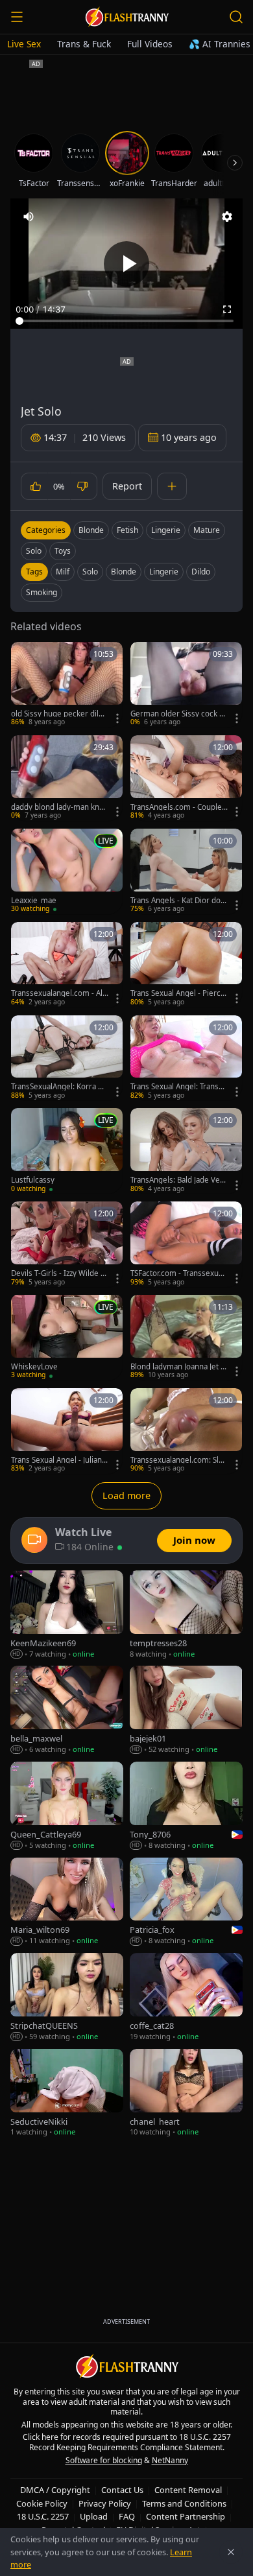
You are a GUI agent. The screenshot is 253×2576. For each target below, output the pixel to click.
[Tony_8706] (186, 1806)
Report (127, 486)
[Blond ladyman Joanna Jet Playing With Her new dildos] (186, 1338)
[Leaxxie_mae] (67, 871)
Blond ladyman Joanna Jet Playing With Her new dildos (179, 1367)
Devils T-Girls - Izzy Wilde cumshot (58, 1273)
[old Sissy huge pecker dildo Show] (67, 685)
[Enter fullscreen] (227, 309)
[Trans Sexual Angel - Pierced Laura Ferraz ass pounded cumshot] (186, 965)
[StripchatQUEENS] (67, 1997)
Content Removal (188, 2490)
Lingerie (166, 530)
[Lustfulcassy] (67, 1151)
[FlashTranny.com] (126, 17)
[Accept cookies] (231, 2552)
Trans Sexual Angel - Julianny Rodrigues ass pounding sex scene (60, 1460)
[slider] (126, 321)
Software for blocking (104, 2460)
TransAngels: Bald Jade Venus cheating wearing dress (177, 1180)
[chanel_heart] (186, 2093)
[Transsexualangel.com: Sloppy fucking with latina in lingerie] (186, 1431)
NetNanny (170, 2460)
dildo (201, 572)
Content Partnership (186, 2516)
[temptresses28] (186, 1615)
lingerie (164, 572)
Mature (207, 530)
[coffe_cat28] (186, 1997)
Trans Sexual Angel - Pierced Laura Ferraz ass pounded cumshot (179, 993)
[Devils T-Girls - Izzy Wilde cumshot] (67, 1244)
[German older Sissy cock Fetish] (186, 685)
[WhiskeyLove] (67, 1338)
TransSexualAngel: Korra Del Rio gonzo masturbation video (59, 1087)
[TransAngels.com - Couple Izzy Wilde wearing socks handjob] (186, 778)
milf (63, 572)
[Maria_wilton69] (67, 1902)
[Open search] (236, 17)
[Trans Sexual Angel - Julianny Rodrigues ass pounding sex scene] (67, 1431)
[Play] (126, 264)
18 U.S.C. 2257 (43, 2516)
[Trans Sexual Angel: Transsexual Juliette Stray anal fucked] (186, 1058)
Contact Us (122, 2490)
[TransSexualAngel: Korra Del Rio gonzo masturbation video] (67, 1058)
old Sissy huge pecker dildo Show (59, 714)
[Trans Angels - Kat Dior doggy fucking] (186, 871)
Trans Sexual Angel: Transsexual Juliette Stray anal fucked (179, 1087)
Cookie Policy (42, 2503)
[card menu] (117, 718)
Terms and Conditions (184, 2503)
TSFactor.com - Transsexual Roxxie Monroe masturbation (177, 1273)
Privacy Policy (105, 2503)
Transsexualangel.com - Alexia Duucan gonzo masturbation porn (60, 993)
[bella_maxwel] (67, 1710)
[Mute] (29, 217)
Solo (34, 551)
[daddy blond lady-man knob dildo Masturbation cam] (67, 778)
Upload (94, 2516)
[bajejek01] (186, 1710)
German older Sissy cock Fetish (179, 714)
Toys (63, 551)
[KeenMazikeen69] (67, 1615)
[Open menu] (17, 17)
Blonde (91, 530)
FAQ (127, 2516)
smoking (42, 592)
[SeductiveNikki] (67, 2093)
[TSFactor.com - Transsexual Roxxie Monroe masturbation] (186, 1244)
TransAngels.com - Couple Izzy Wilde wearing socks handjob (178, 807)
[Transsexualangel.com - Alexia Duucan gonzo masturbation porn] (67, 965)
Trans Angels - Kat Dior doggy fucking (178, 901)
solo (90, 572)
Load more (126, 1495)
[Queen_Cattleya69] (67, 1806)
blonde (124, 572)
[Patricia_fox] (186, 1902)
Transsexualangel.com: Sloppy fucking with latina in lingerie (179, 1460)
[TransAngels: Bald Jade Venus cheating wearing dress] (186, 1151)
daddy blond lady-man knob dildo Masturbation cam (60, 807)
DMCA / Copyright (55, 2490)
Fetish (127, 530)
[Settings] (227, 217)
